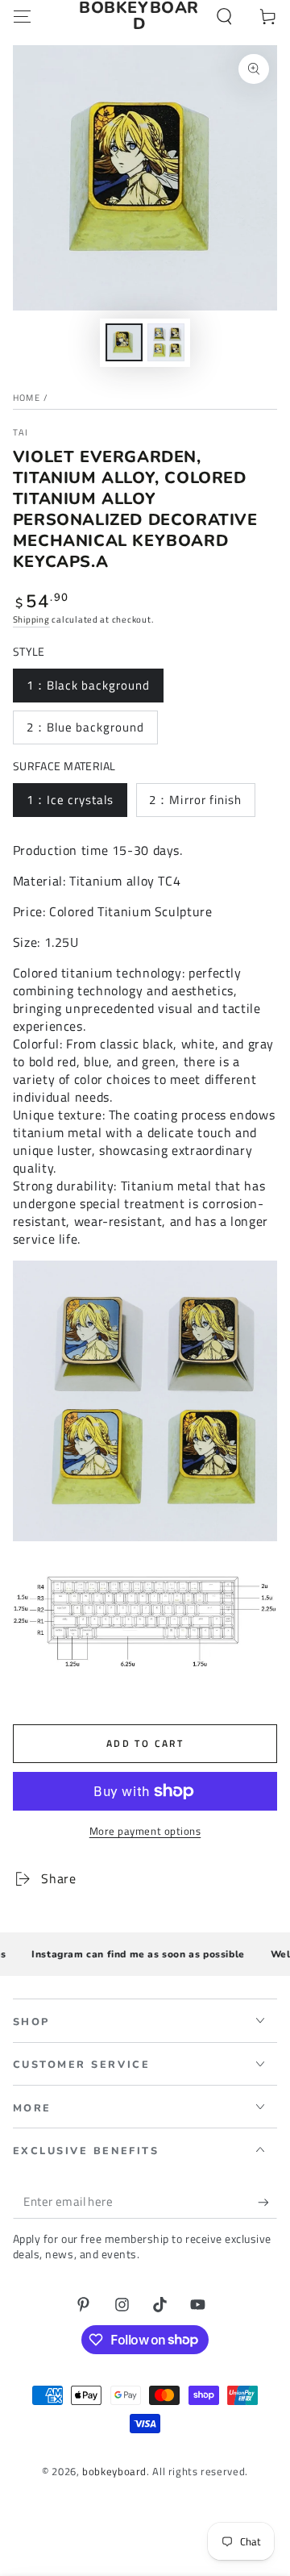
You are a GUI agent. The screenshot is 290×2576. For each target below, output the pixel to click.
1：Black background (89, 685)
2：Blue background (86, 727)
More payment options (145, 1832)
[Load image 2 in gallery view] (166, 342)
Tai (21, 433)
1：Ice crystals (70, 800)
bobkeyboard (114, 2472)
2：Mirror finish (195, 800)
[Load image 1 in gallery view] (124, 342)
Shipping (31, 619)
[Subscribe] (267, 2202)
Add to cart (145, 1743)
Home (27, 398)
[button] (224, 16)
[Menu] (22, 16)
